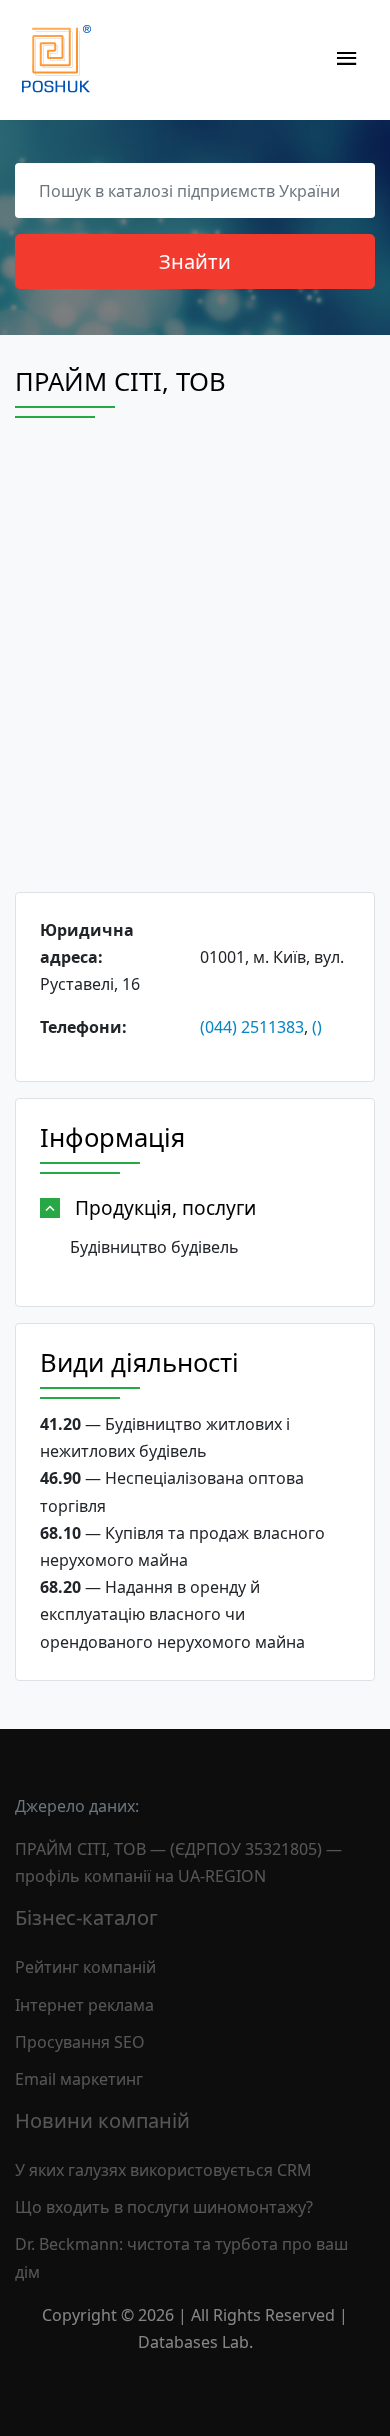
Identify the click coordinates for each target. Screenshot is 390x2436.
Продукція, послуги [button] (165, 1207)
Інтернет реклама (84, 2005)
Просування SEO (80, 2042)
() (317, 1027)
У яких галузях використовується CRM (163, 2170)
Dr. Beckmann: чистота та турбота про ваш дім (181, 2257)
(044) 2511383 (252, 1027)
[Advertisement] (195, 673)
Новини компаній (102, 2120)
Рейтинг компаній (85, 1967)
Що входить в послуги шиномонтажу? (164, 2207)
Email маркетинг (79, 2079)
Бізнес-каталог (86, 1917)
